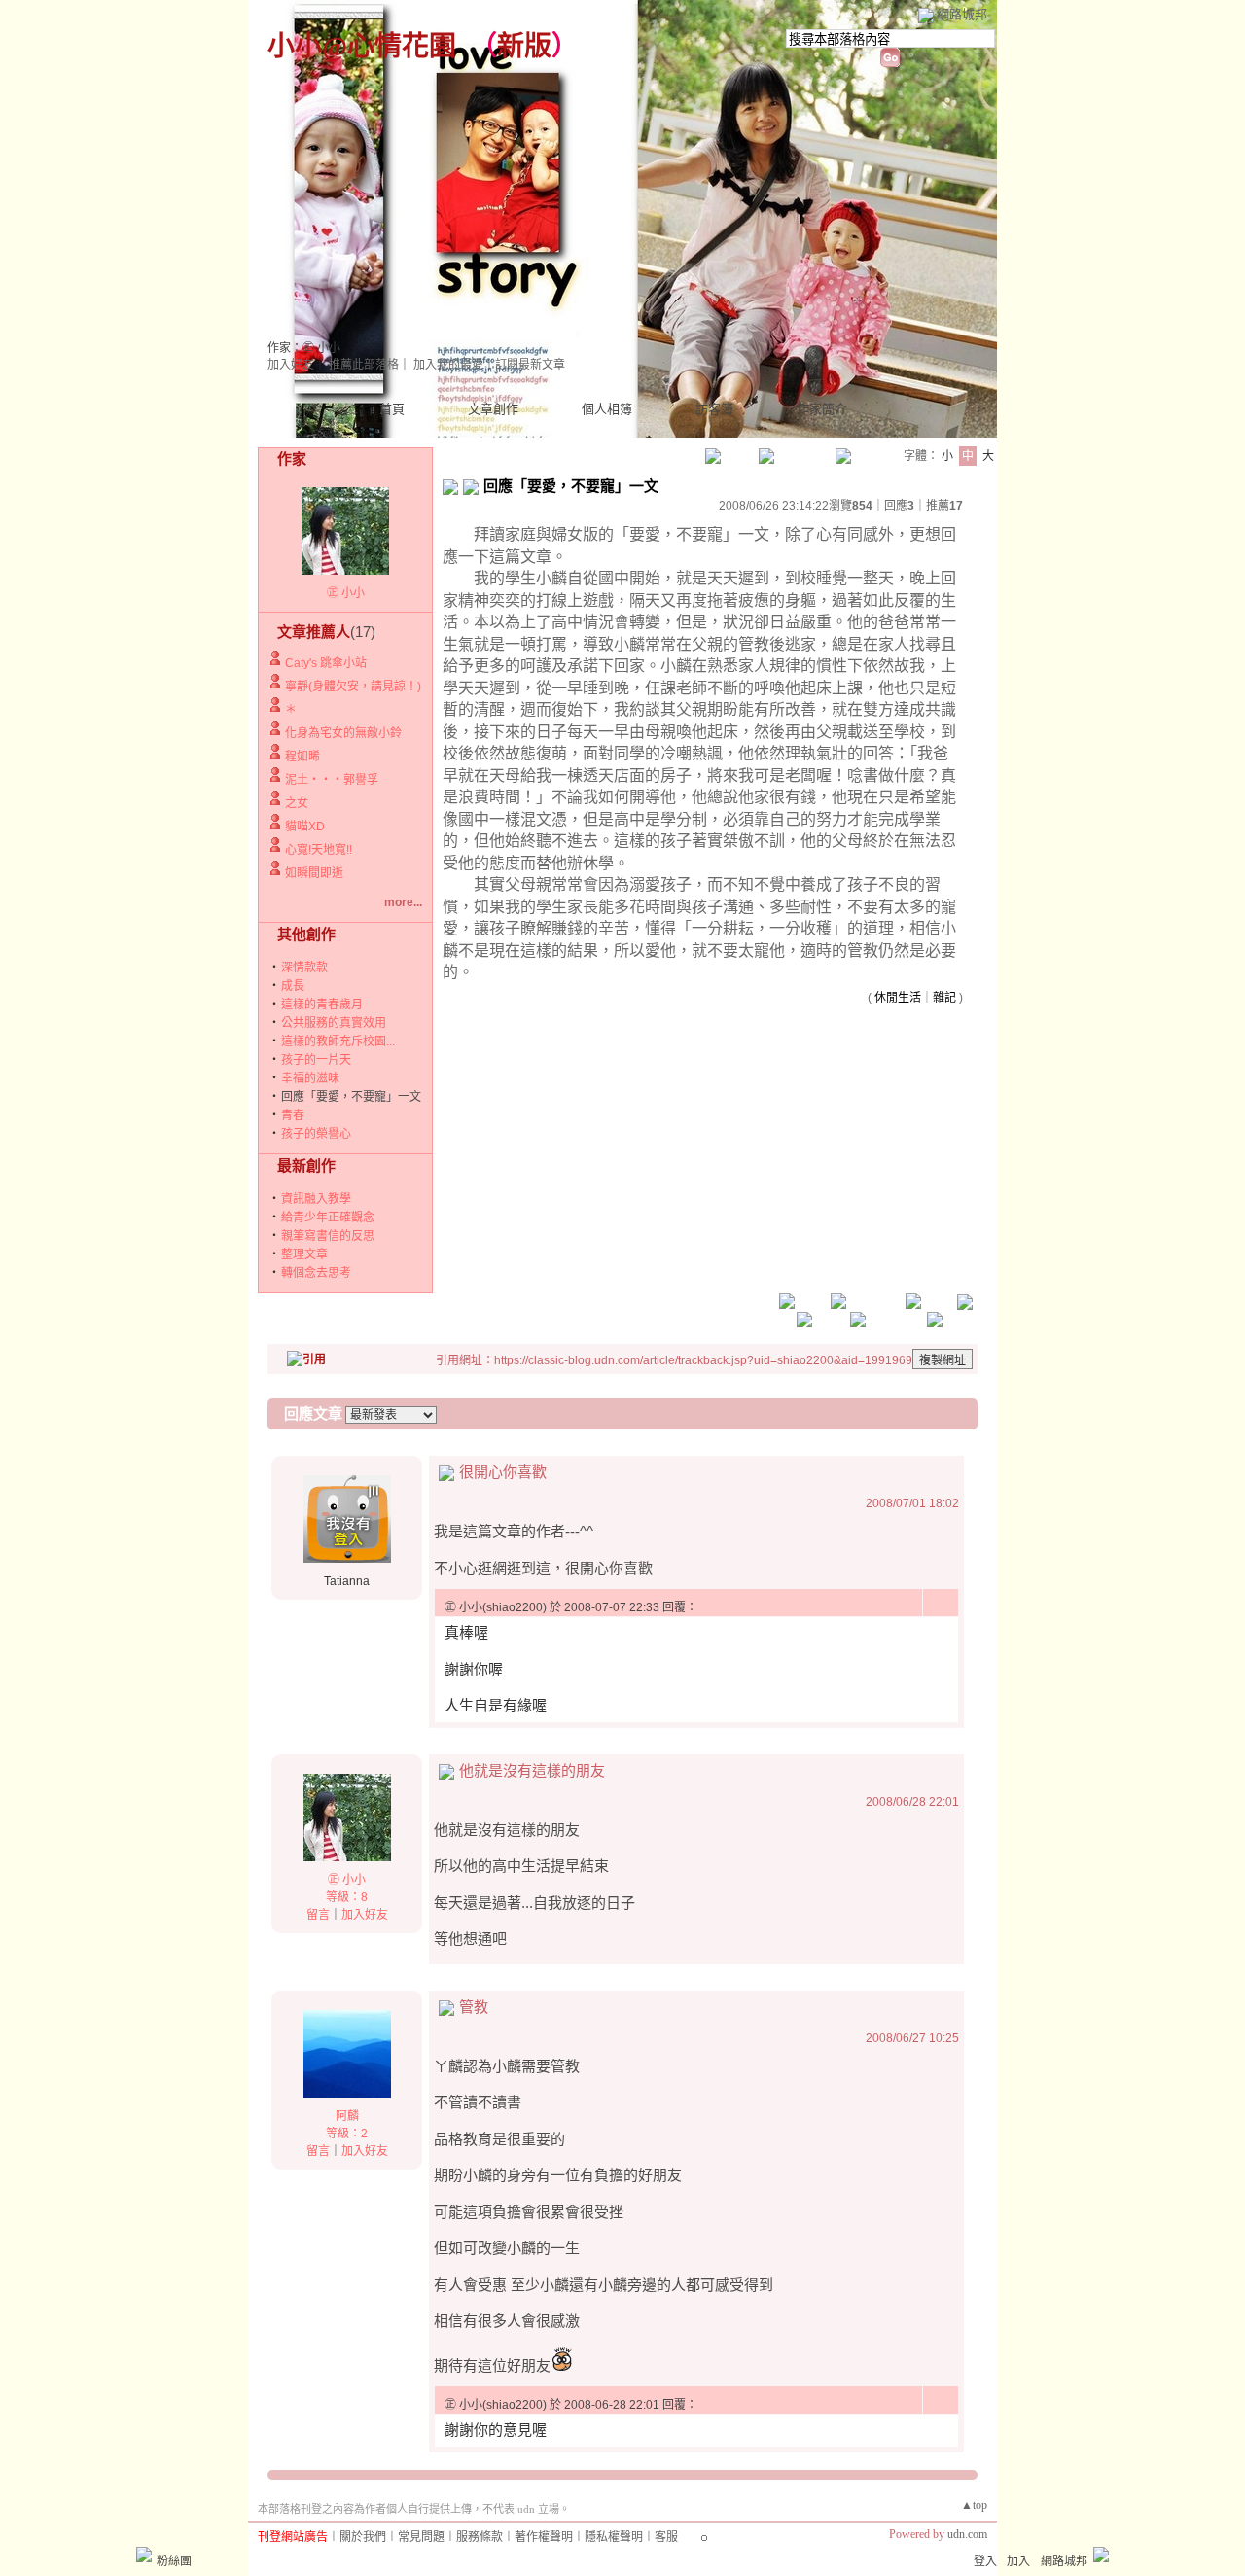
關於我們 (363, 2537)
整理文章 (304, 1254)
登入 (985, 2561)
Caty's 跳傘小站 (326, 663)
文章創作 (493, 409)
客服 (666, 2537)
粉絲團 (174, 2561)
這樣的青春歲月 (322, 1005)
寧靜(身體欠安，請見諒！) (353, 687)
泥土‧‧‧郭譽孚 (332, 780)
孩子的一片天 (316, 1060)
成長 (293, 986)
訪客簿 (714, 409)
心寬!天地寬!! (319, 850)
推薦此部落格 (364, 365)
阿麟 (347, 2116)
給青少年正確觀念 (328, 1217)
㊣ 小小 (346, 593)
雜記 (944, 998)
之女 (297, 803)
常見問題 (421, 2537)
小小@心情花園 (362, 46)
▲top (974, 2505)
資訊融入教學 (316, 1199)
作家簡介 (822, 409)
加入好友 (291, 365)
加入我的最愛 (448, 365)
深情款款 (304, 968)
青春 (293, 1115)
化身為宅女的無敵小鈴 (343, 733)
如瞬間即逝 (314, 873)
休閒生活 (898, 998)
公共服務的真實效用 (334, 1023)
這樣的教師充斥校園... (338, 1041)
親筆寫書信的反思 (328, 1236)
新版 (524, 46)
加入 (1018, 2561)
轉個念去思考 (316, 1273)
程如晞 (302, 757)
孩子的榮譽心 (316, 1134)
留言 (318, 1915)
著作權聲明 (544, 2537)
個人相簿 (607, 409)
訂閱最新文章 (530, 365)
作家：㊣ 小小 (304, 348)
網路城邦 (962, 14)
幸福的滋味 (310, 1078)
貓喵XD (305, 827)
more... (403, 902)
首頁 (392, 409)
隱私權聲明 (614, 2537)
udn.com (967, 2534)
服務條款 (480, 2537)
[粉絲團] (144, 2555)
